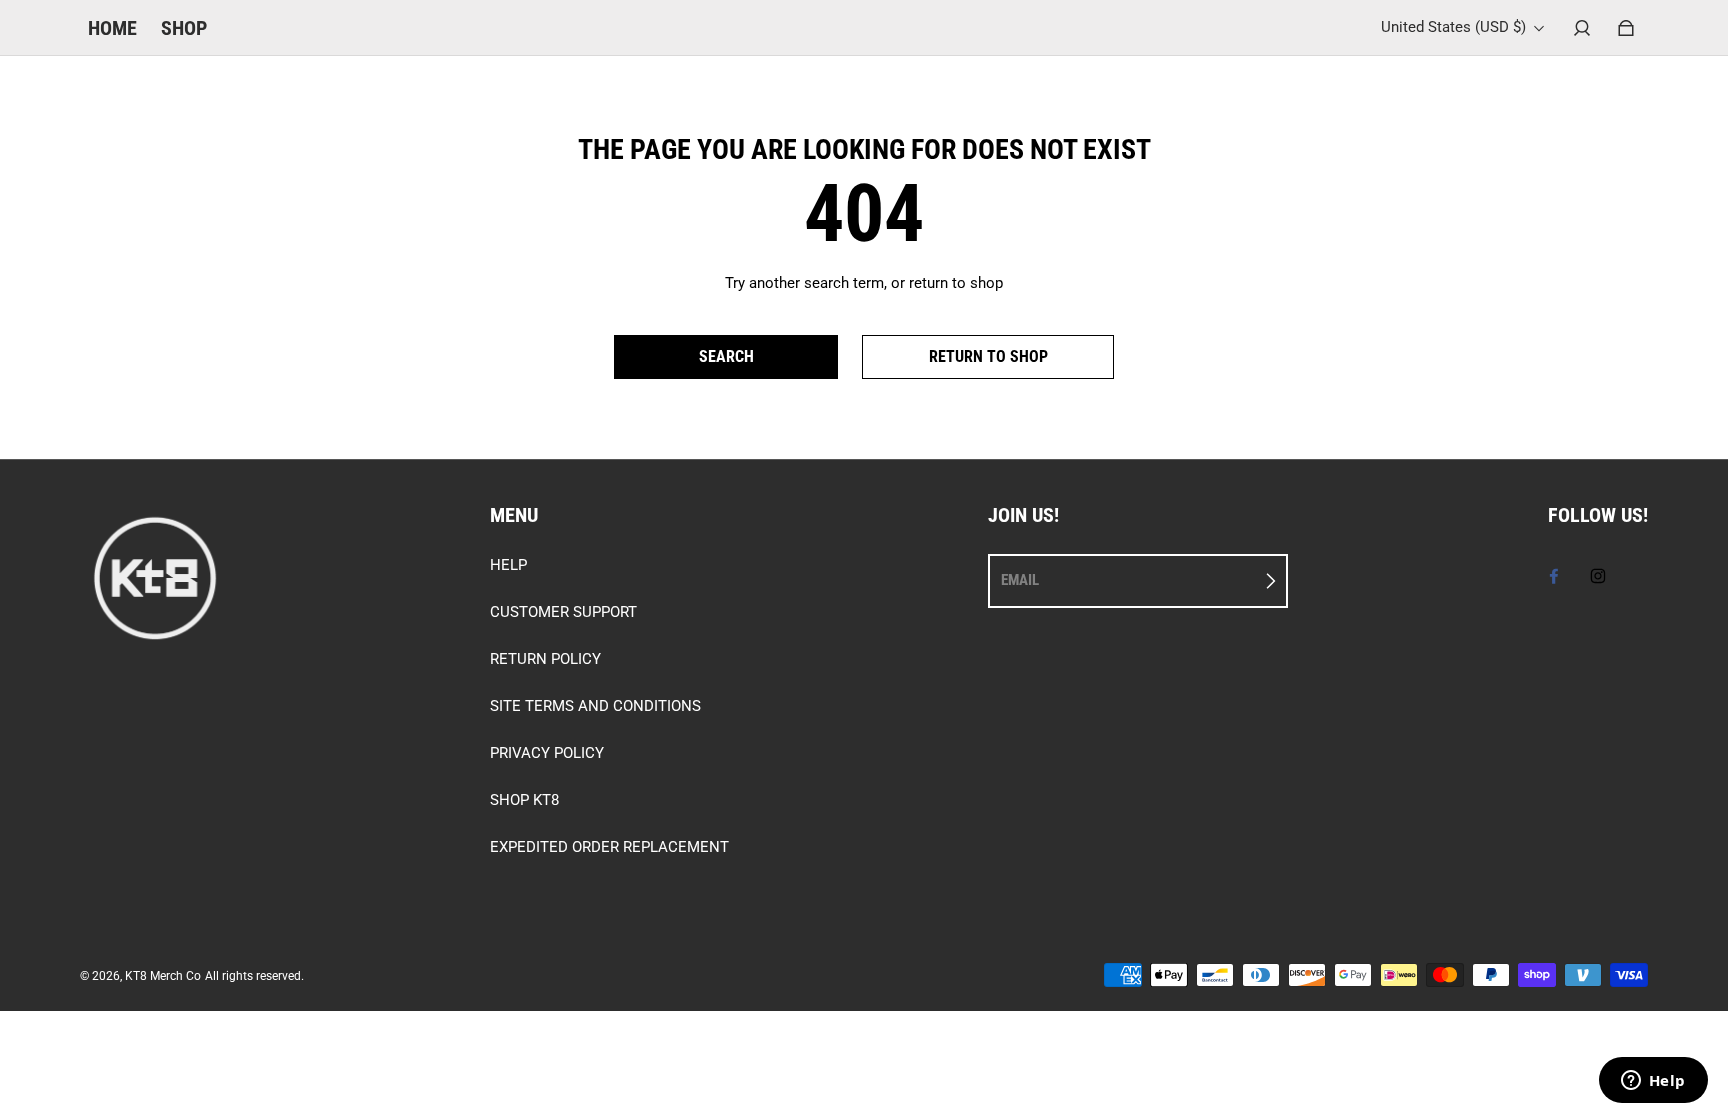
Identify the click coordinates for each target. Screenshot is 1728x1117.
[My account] (1582, 28)
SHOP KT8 (524, 800)
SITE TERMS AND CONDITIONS (595, 706)
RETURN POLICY (545, 659)
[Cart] (1626, 28)
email (1020, 580)
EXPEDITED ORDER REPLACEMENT (609, 847)
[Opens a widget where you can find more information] (1653, 1082)
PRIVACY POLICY (547, 753)
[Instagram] (1598, 576)
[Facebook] (1554, 576)
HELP (508, 565)
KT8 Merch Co (163, 976)
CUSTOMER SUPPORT (563, 612)
